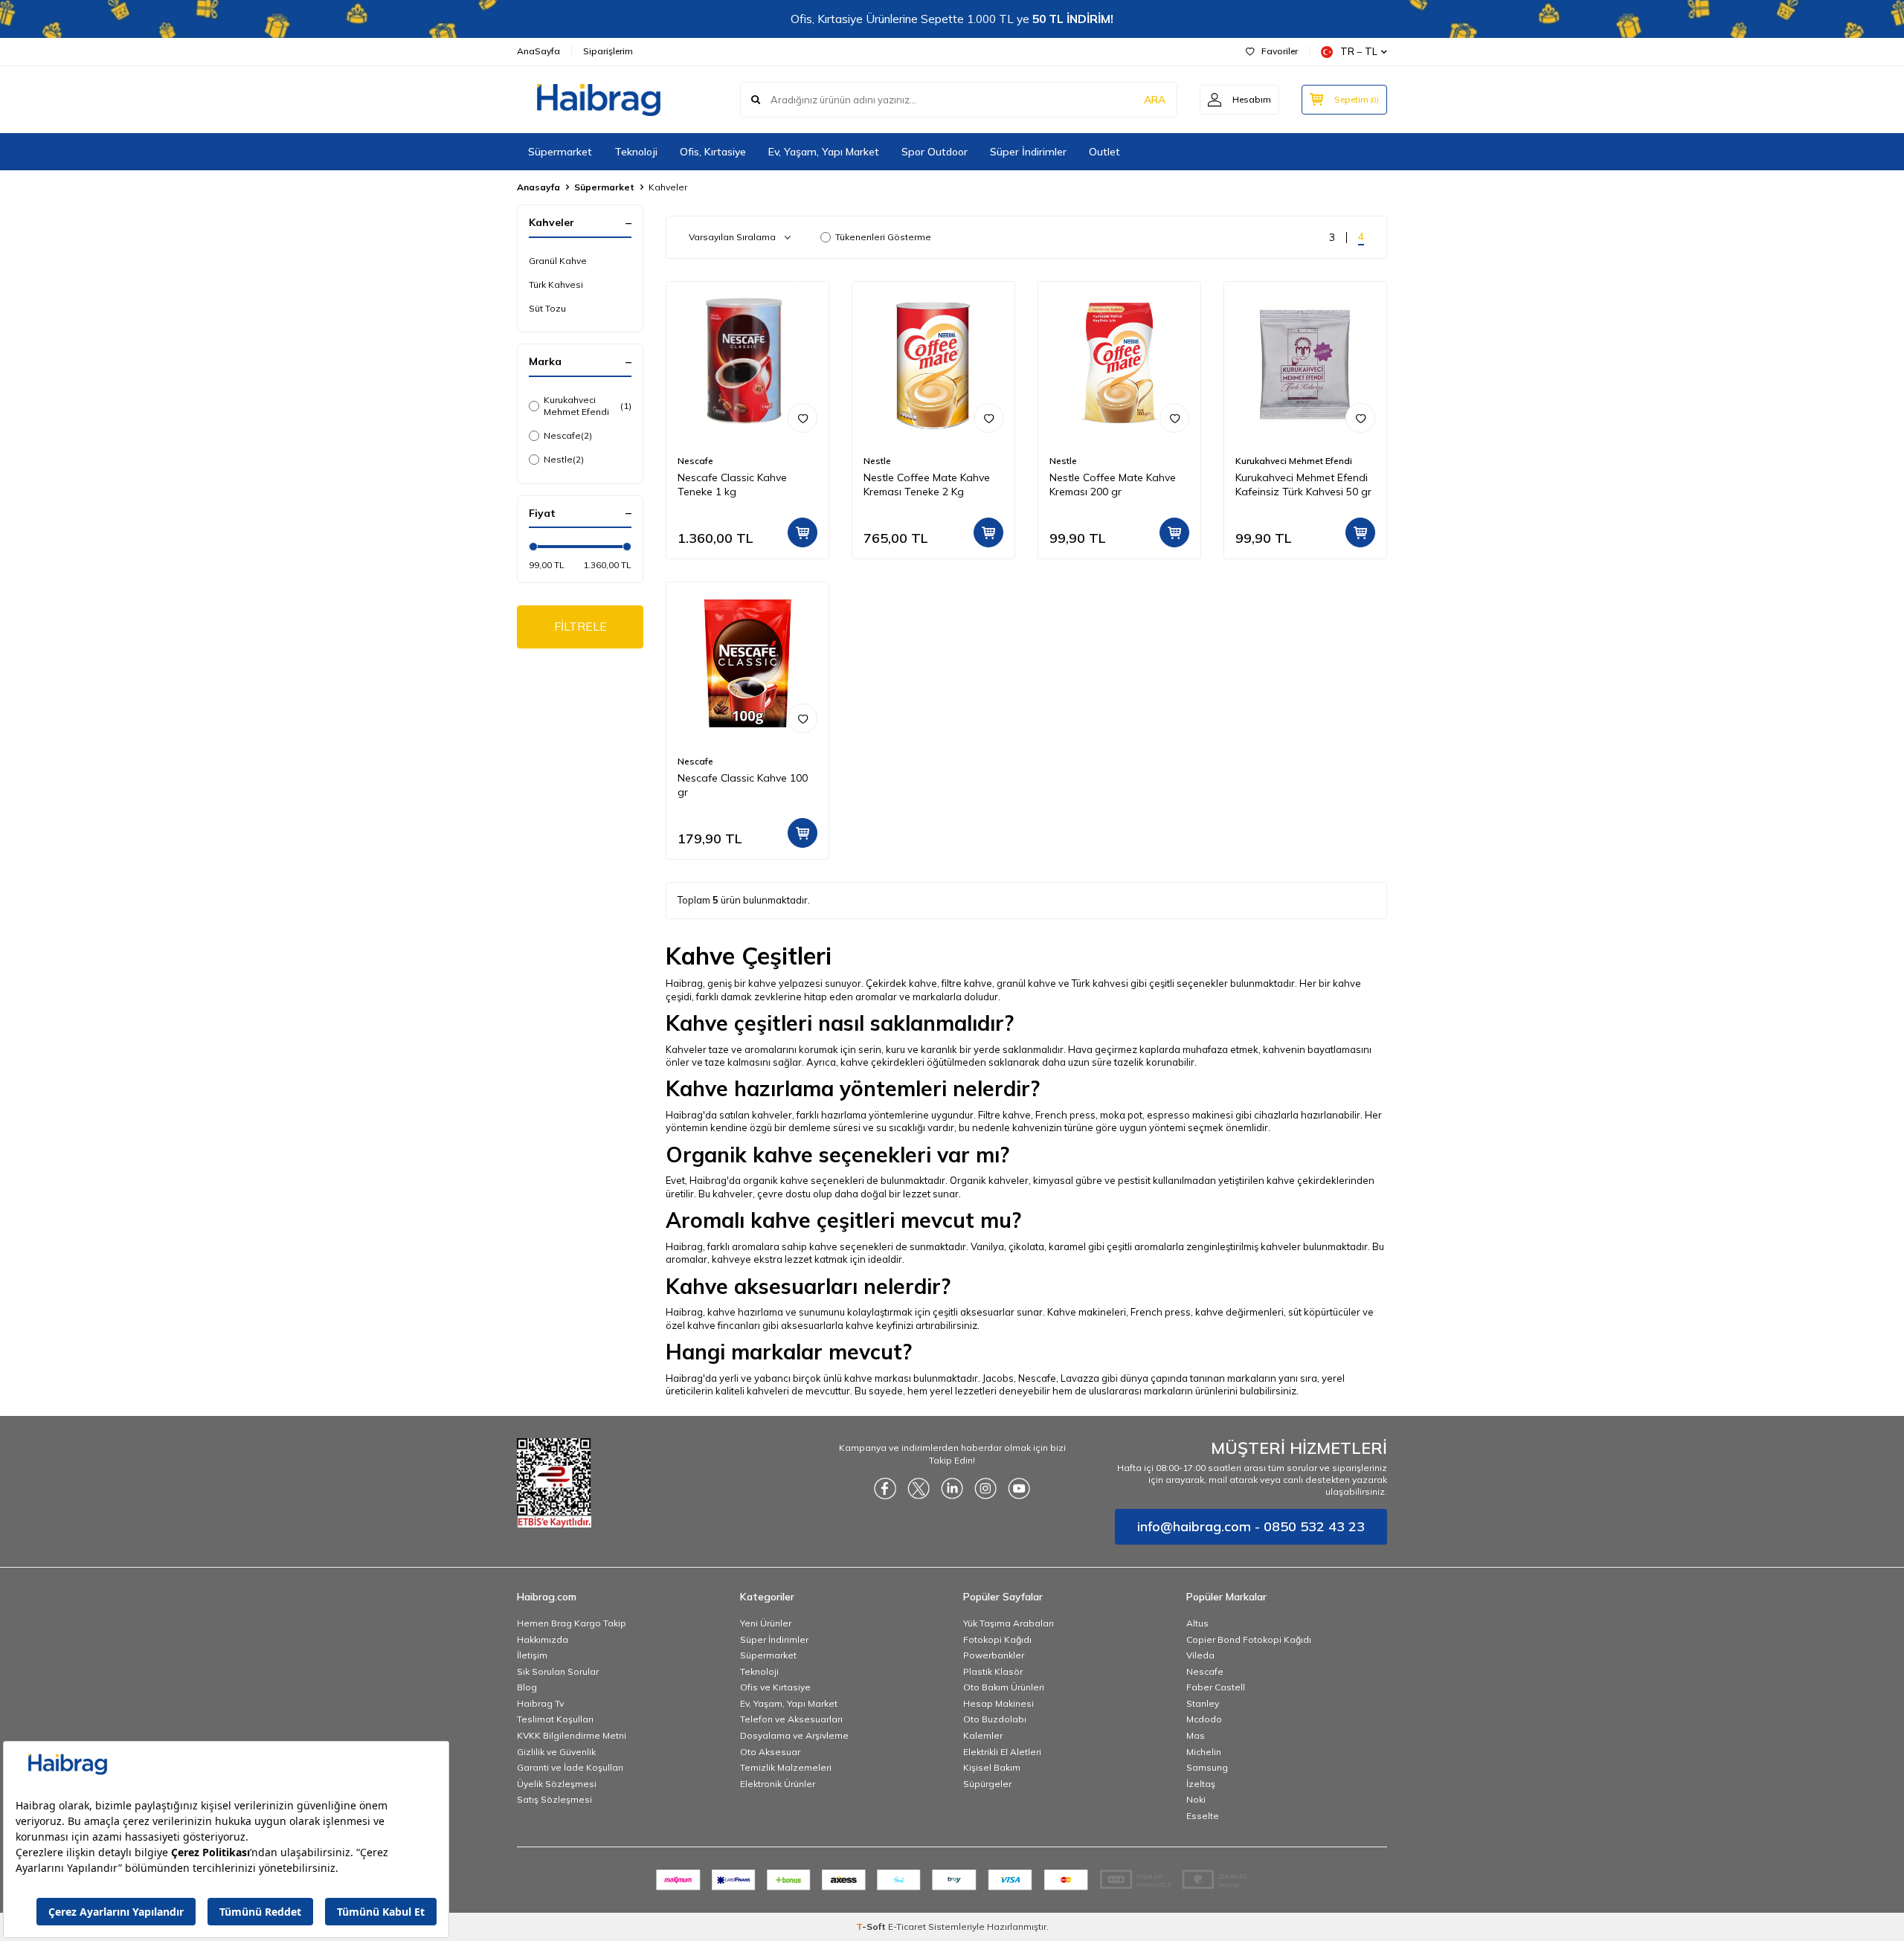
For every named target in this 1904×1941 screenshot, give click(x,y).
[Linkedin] (952, 1489)
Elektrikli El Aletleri (1002, 1752)
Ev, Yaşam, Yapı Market (824, 152)
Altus (1197, 1623)
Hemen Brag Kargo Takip (572, 1623)
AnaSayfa (538, 51)
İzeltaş (1201, 1784)
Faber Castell (1216, 1687)
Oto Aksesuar (770, 1752)
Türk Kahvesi (556, 284)
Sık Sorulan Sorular (558, 1671)
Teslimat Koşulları (555, 1719)
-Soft (872, 1926)
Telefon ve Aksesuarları (791, 1719)
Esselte (1203, 1816)
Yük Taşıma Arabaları (1009, 1623)
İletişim (532, 1655)
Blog (527, 1687)
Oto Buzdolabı (995, 1719)
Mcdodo (1204, 1719)
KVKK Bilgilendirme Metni (572, 1735)
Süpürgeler (987, 1784)
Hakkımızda (543, 1639)
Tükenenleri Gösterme (883, 237)
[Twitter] (919, 1489)
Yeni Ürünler (766, 1623)
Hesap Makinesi (998, 1703)
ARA (1155, 100)
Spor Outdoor (935, 152)
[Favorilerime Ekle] (803, 418)
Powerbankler (994, 1655)
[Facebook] (885, 1489)
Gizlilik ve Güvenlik (556, 1752)
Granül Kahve (558, 261)
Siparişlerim (608, 51)
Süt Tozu (547, 308)
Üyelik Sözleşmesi (557, 1784)
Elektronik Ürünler (778, 1784)
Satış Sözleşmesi (554, 1799)
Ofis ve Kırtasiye (775, 1687)
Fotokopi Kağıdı (997, 1639)
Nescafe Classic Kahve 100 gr (743, 785)
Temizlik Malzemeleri (786, 1767)
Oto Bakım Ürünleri (1004, 1687)
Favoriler (1280, 51)
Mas (1196, 1735)
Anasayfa (538, 187)
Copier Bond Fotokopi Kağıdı (1249, 1639)
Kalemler (983, 1735)
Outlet (1104, 152)
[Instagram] (985, 1489)
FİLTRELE (580, 626)
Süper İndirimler (1028, 152)
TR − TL (1359, 51)
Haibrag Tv (540, 1703)
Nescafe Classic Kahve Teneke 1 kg (732, 485)
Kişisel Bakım (992, 1767)
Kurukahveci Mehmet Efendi (588, 406)
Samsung (1207, 1767)
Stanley (1203, 1703)
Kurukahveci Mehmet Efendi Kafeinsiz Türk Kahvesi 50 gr (1303, 485)
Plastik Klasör (993, 1671)
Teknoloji (636, 152)
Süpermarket (560, 152)
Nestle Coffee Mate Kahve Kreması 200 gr (1113, 485)
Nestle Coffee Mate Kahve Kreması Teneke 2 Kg (927, 485)
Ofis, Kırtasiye (713, 152)
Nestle (564, 459)
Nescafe (568, 435)
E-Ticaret (907, 1926)
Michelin (1204, 1752)
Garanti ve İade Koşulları (570, 1767)
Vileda (1200, 1655)
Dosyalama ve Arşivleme (794, 1735)
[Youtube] (1019, 1489)
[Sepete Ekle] (803, 532)
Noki (1196, 1799)
